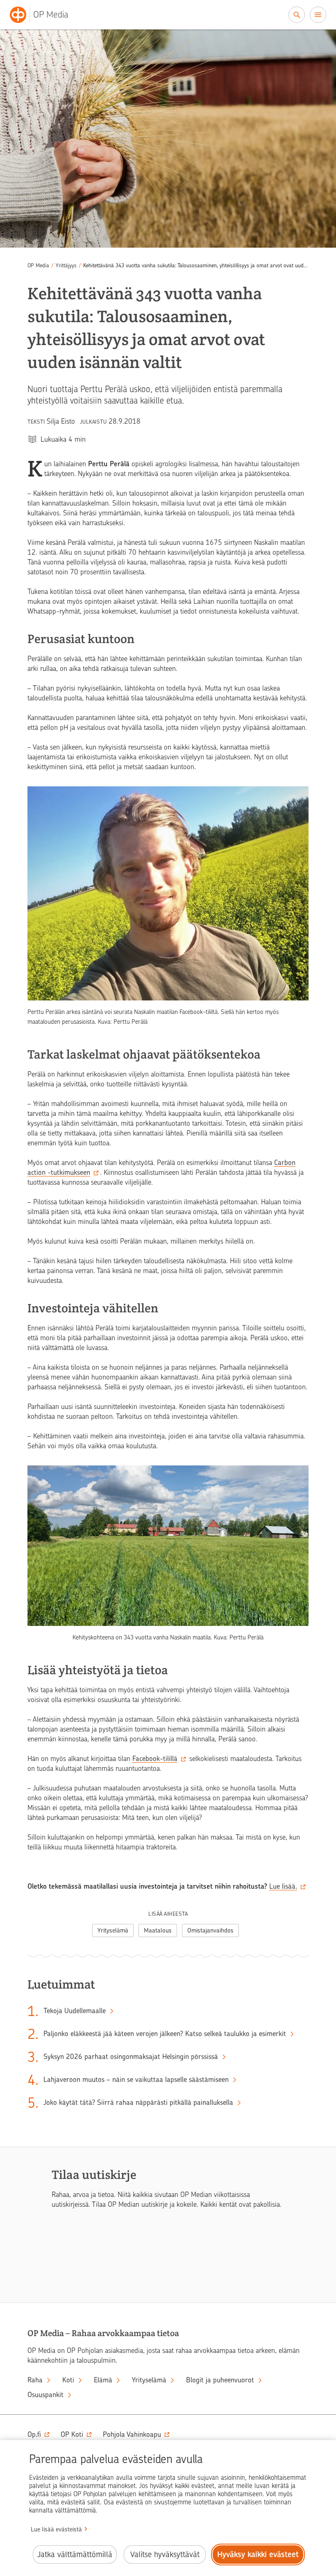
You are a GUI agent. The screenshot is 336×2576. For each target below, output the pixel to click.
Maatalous (158, 1930)
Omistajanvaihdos (210, 1930)
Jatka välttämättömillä (75, 2555)
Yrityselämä (113, 1930)
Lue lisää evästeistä (56, 2529)
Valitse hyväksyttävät (165, 2555)
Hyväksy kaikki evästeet (258, 2555)
